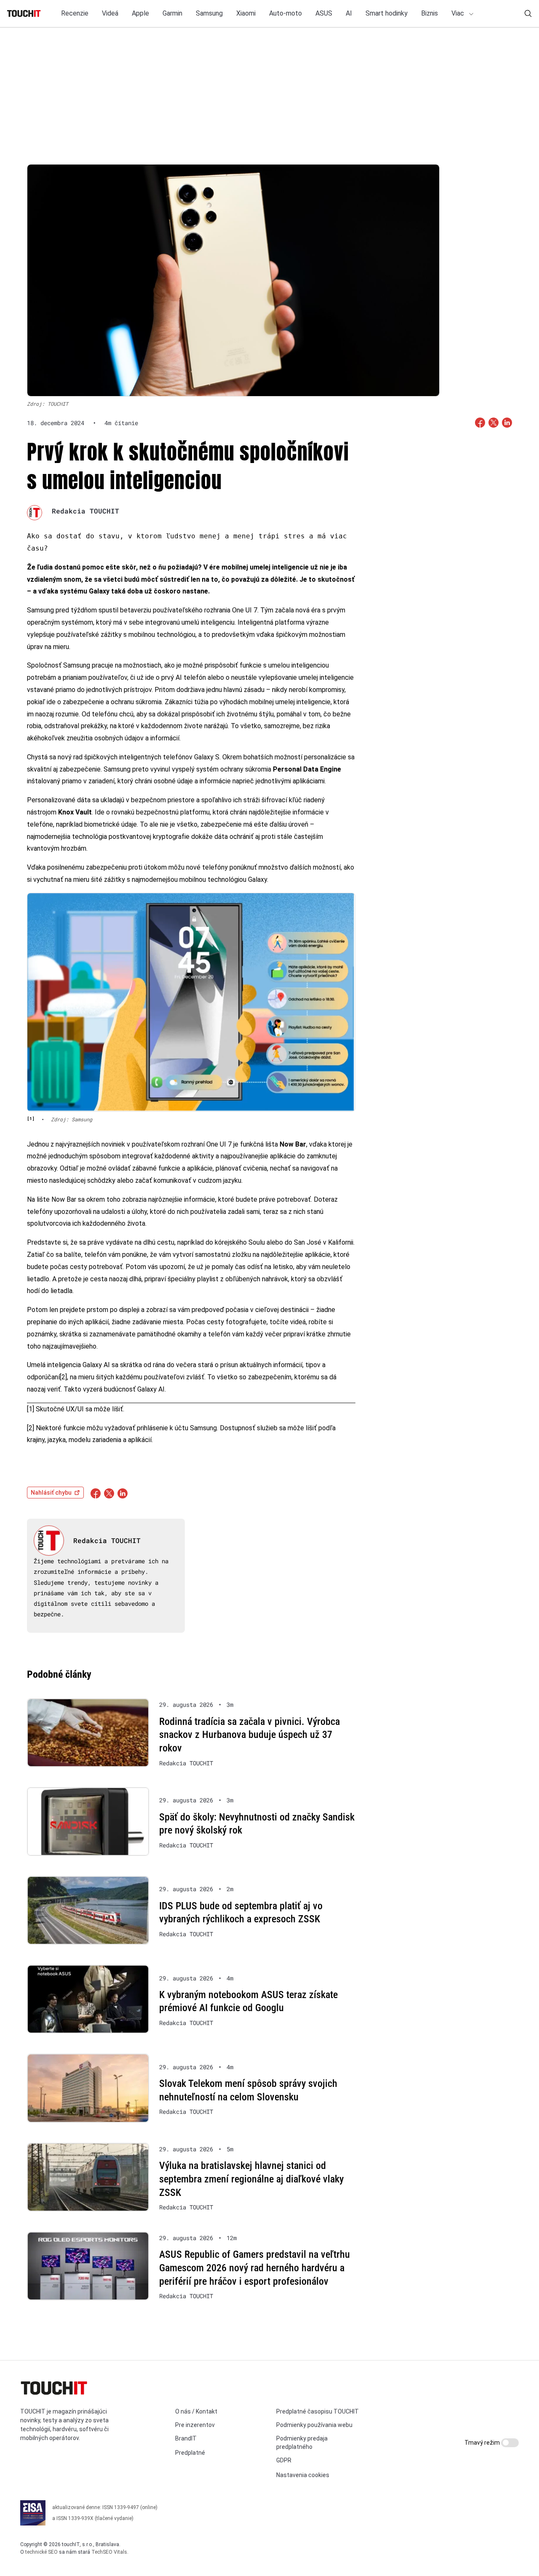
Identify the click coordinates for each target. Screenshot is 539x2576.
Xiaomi (246, 13)
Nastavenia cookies (303, 2475)
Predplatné (190, 2453)
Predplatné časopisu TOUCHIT (318, 2411)
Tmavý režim (483, 2443)
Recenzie (75, 13)
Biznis (430, 13)
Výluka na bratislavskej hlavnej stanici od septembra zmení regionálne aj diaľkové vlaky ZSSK (251, 2179)
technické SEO (41, 2552)
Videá (110, 13)
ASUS (324, 13)
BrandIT (186, 2438)
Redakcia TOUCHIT (85, 511)
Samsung (209, 13)
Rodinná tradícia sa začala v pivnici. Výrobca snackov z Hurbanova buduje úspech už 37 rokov (249, 1735)
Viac (459, 13)
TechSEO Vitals (109, 2552)
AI (349, 13)
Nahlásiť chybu (51, 1493)
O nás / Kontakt (196, 2411)
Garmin (172, 13)
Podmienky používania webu (314, 2425)
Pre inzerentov (195, 2425)
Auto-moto (286, 13)
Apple (140, 13)
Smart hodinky (387, 13)
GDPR (284, 2460)
